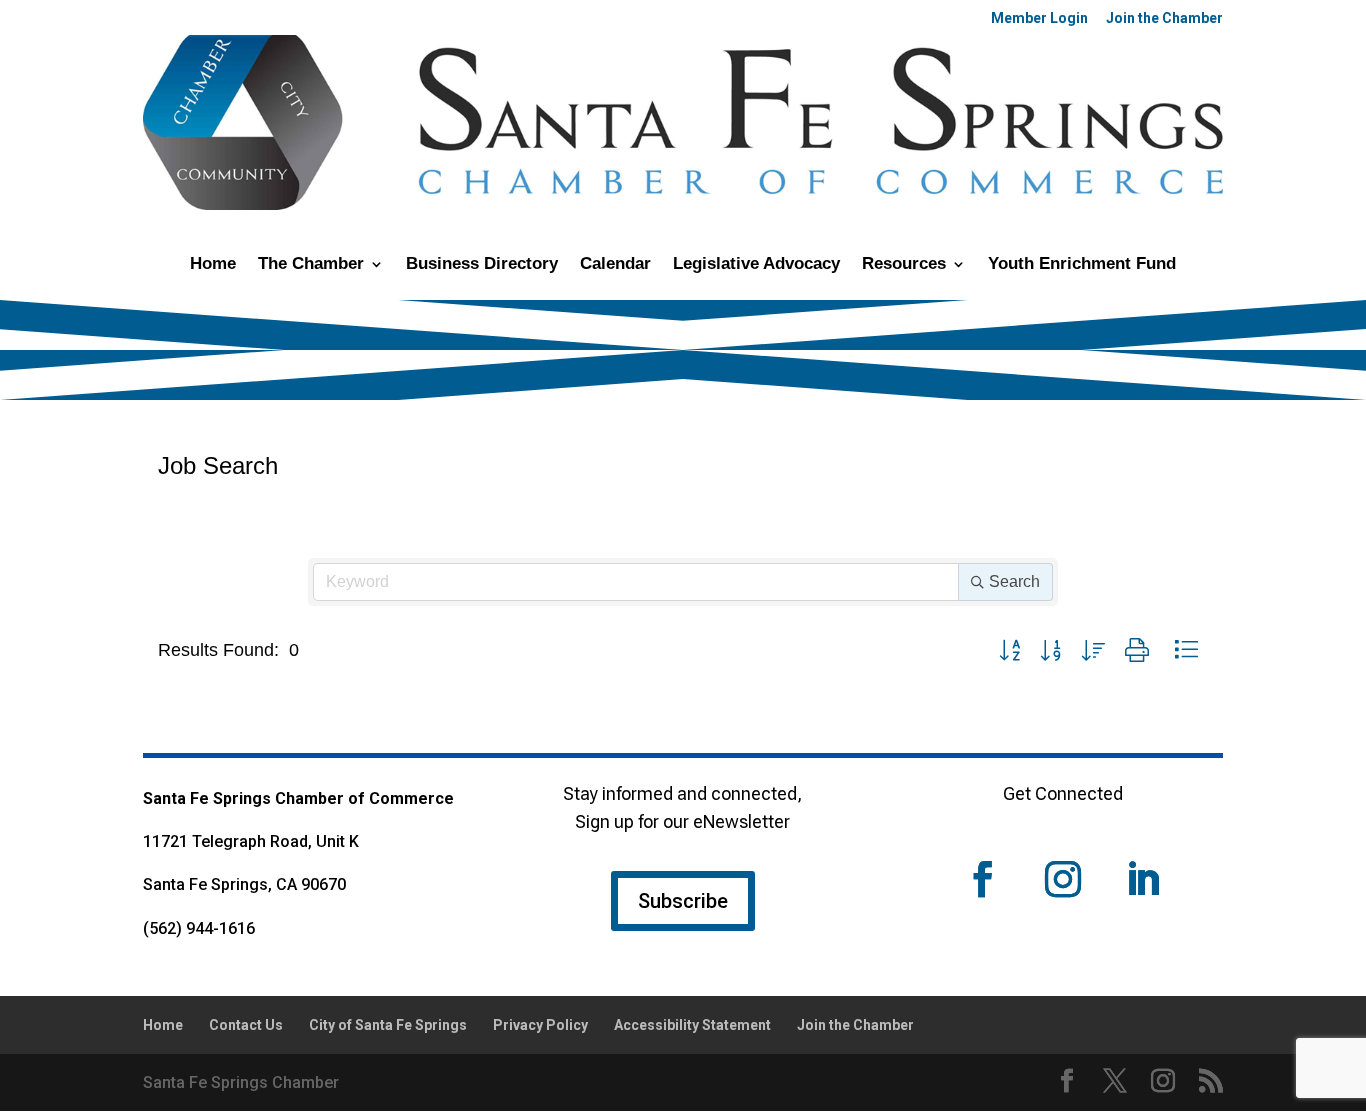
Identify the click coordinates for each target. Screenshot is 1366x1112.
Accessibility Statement (692, 1025)
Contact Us (246, 1025)
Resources (904, 265)
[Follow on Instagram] (1063, 879)
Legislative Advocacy (756, 265)
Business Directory (482, 265)
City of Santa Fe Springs (388, 1025)
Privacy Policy (540, 1025)
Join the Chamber (1164, 18)
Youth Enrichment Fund (1082, 265)
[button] (1009, 650)
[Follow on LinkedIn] (1143, 879)
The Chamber (311, 265)
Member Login (1039, 18)
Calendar (615, 265)
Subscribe (683, 901)
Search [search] (1014, 581)
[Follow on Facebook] (983, 879)
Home (213, 265)
